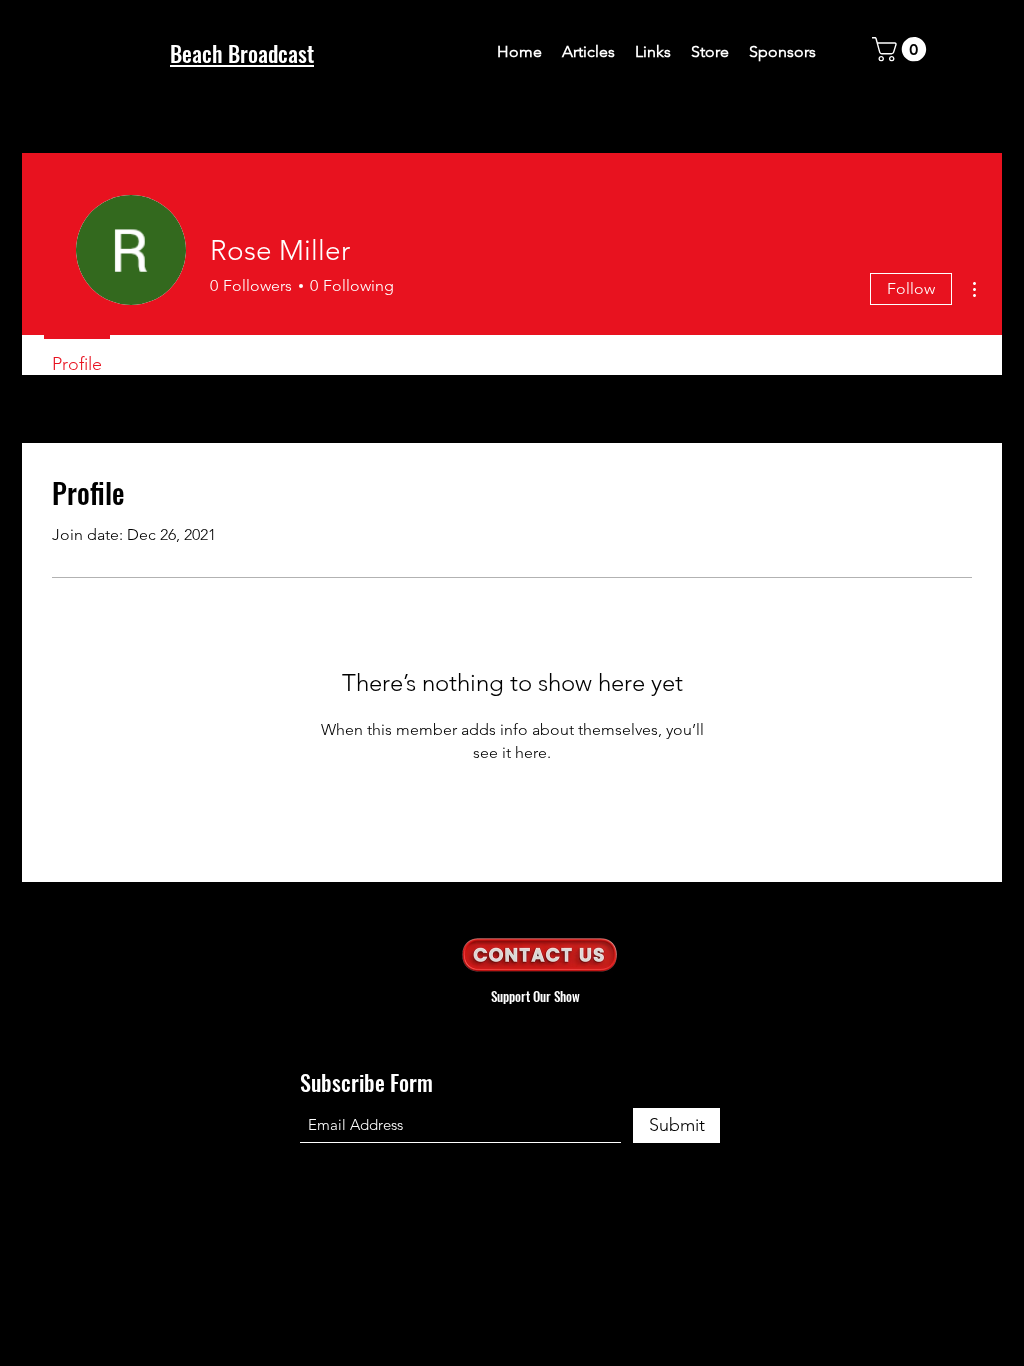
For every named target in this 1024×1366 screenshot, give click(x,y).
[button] (902, 49)
